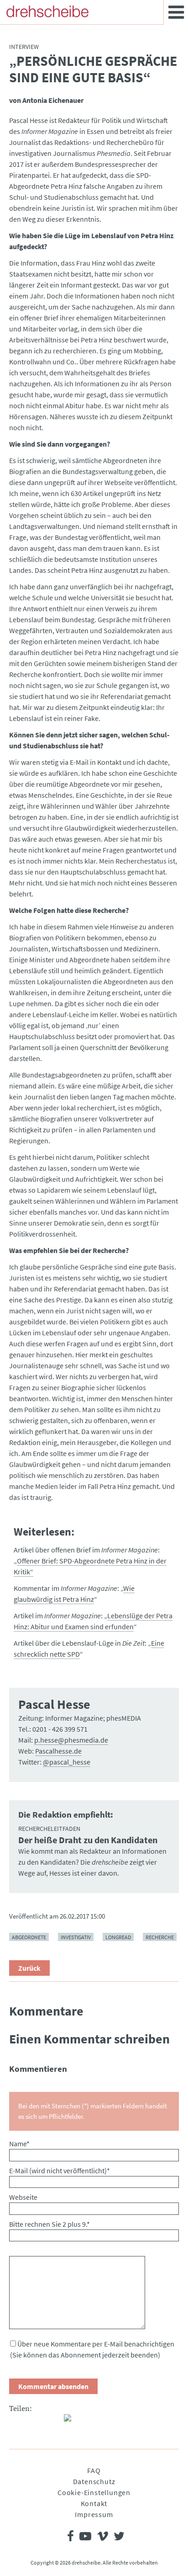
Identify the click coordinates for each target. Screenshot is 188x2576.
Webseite (23, 2197)
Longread (118, 1937)
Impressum (94, 2514)
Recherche (160, 1937)
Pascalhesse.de (58, 1751)
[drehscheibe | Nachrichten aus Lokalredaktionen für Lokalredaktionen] (47, 11)
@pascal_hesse (67, 1762)
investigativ (76, 1937)
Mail (53, 2421)
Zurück (29, 1968)
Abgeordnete (29, 1937)
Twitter (35, 2421)
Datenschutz (94, 2481)
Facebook (16, 2421)
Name (19, 2144)
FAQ (94, 2470)
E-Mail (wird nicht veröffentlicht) (60, 2171)
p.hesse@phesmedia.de (71, 1740)
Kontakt (94, 2503)
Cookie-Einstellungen (94, 2492)
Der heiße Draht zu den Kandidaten (88, 1840)
